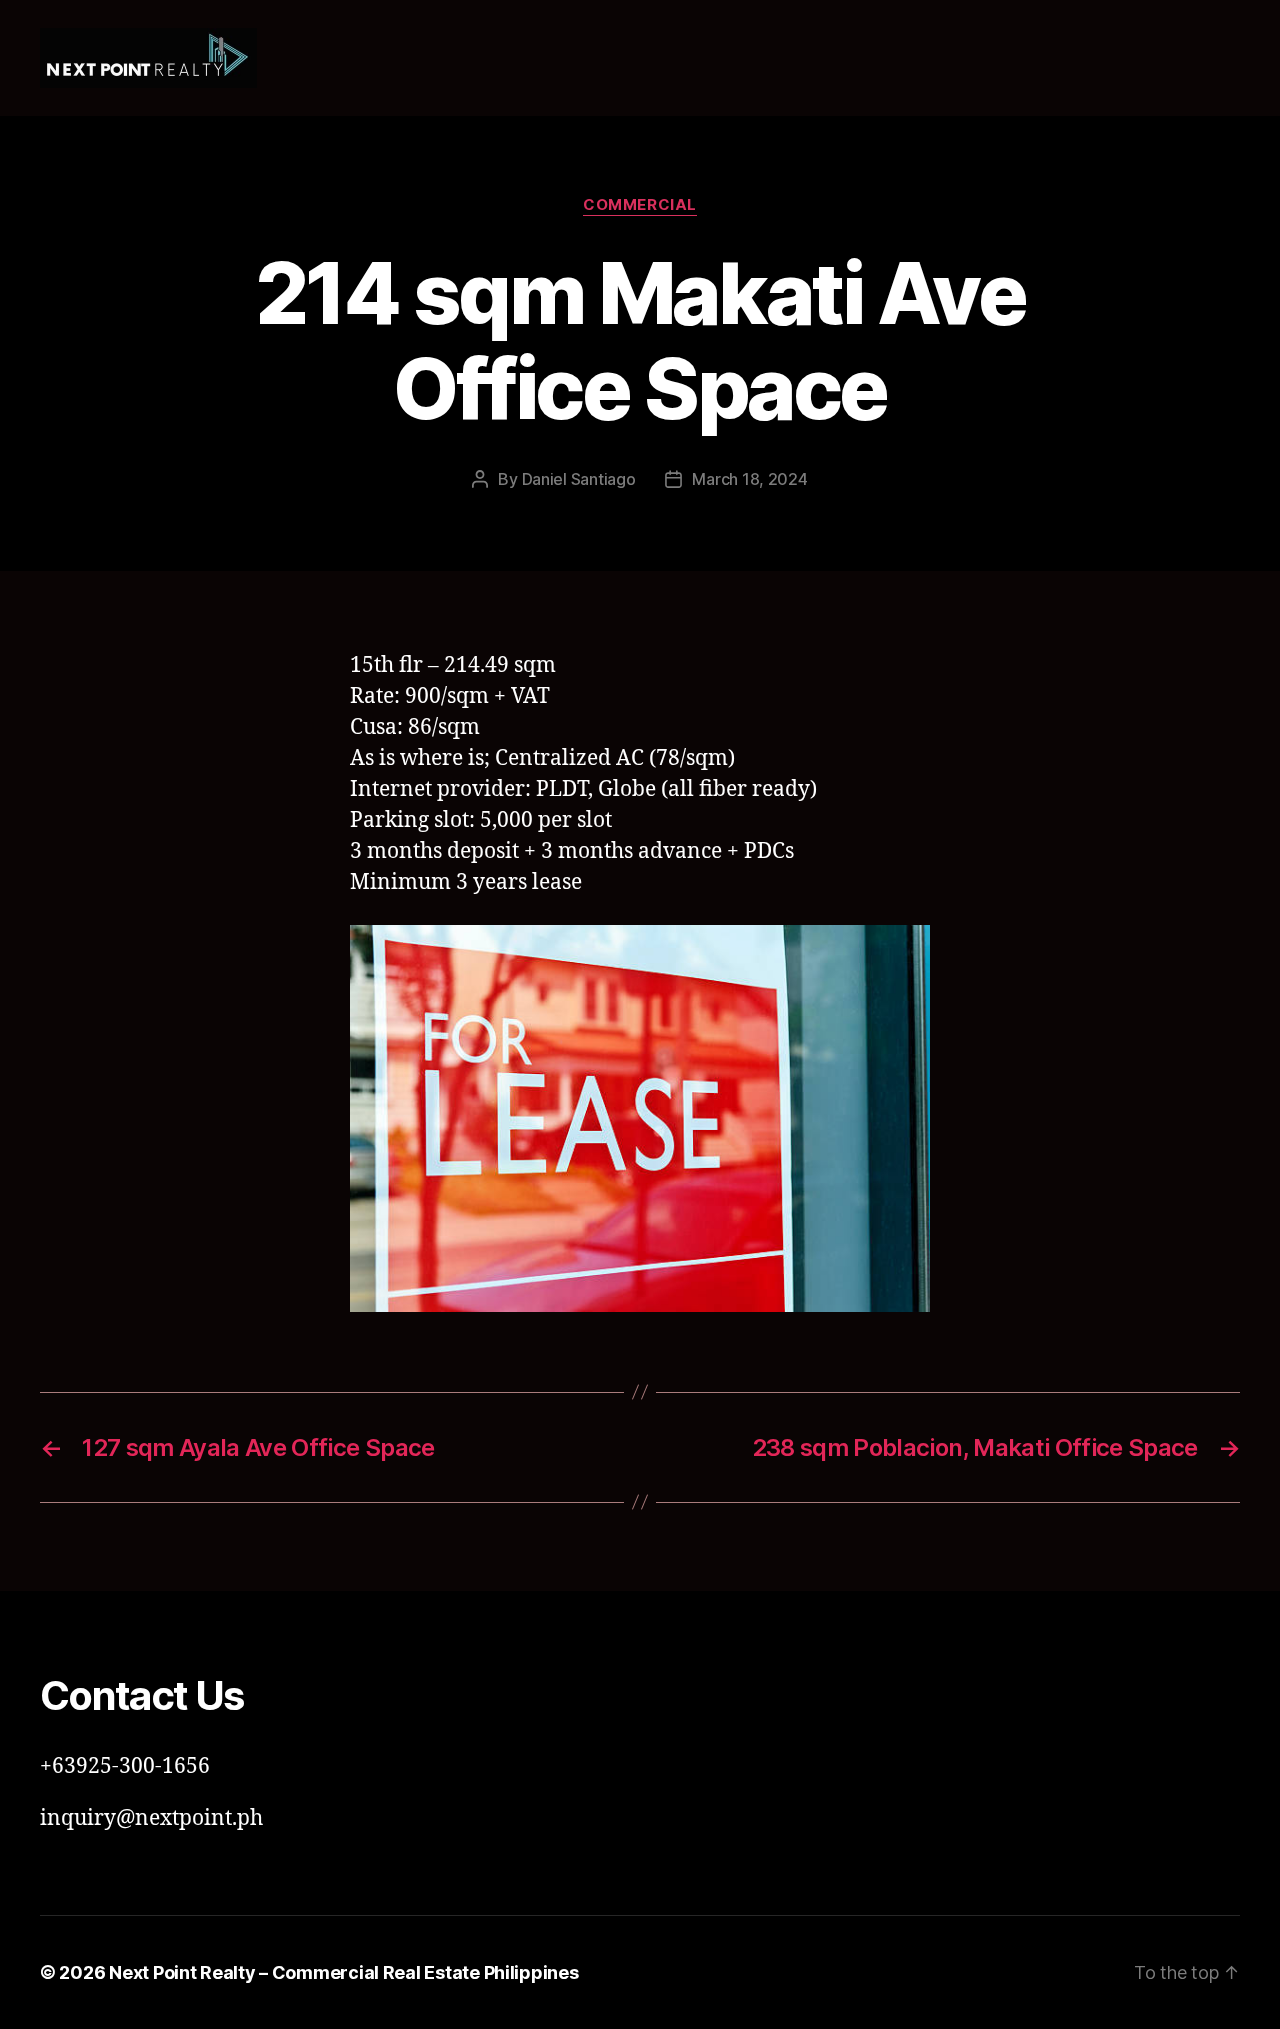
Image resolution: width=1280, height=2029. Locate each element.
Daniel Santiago (579, 479)
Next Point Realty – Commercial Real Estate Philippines (343, 1972)
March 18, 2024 (749, 479)
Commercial (640, 205)
